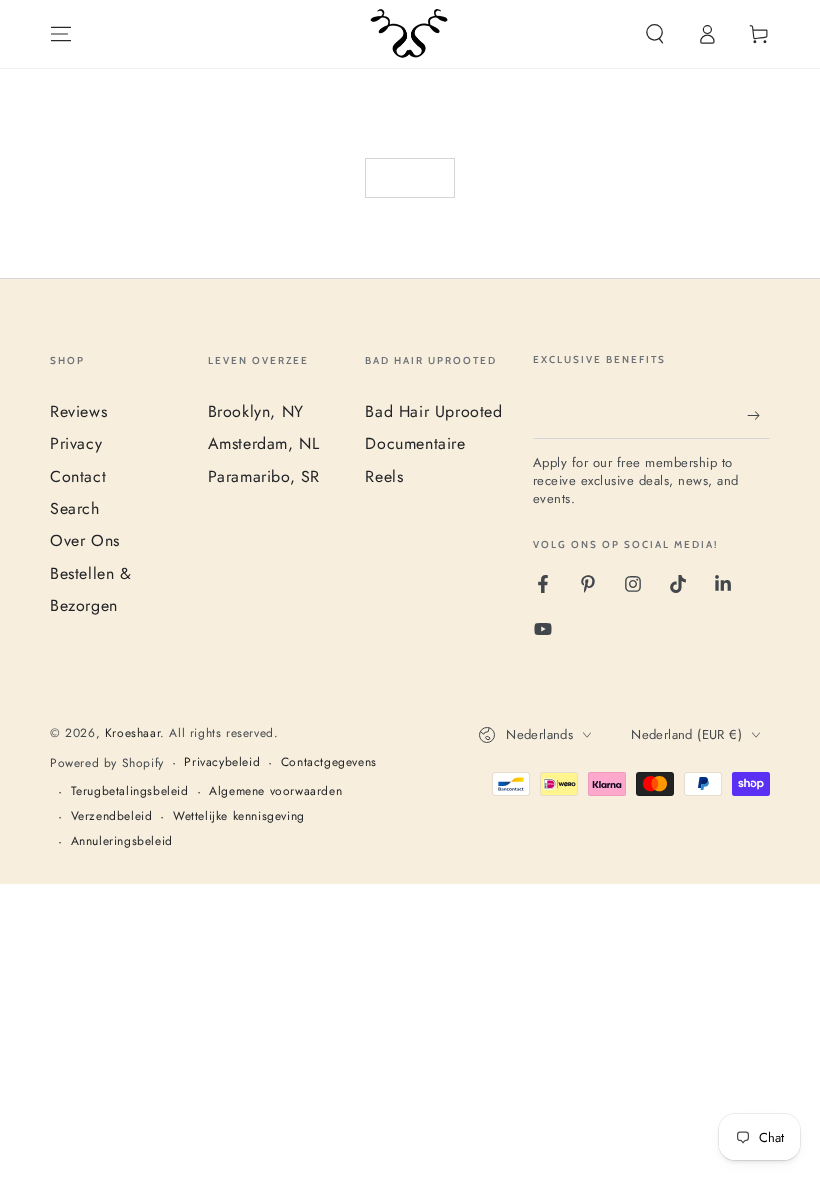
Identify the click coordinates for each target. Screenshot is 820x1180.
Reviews (78, 411)
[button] (655, 34)
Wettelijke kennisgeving (239, 816)
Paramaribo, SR (264, 476)
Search (75, 508)
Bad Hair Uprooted (433, 411)
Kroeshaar (132, 733)
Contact (78, 476)
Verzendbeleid (112, 816)
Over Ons (85, 540)
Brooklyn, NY (256, 411)
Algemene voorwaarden (275, 791)
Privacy (76, 443)
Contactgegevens (329, 762)
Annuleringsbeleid (122, 841)
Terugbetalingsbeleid (130, 791)
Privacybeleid (222, 762)
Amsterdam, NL (264, 443)
